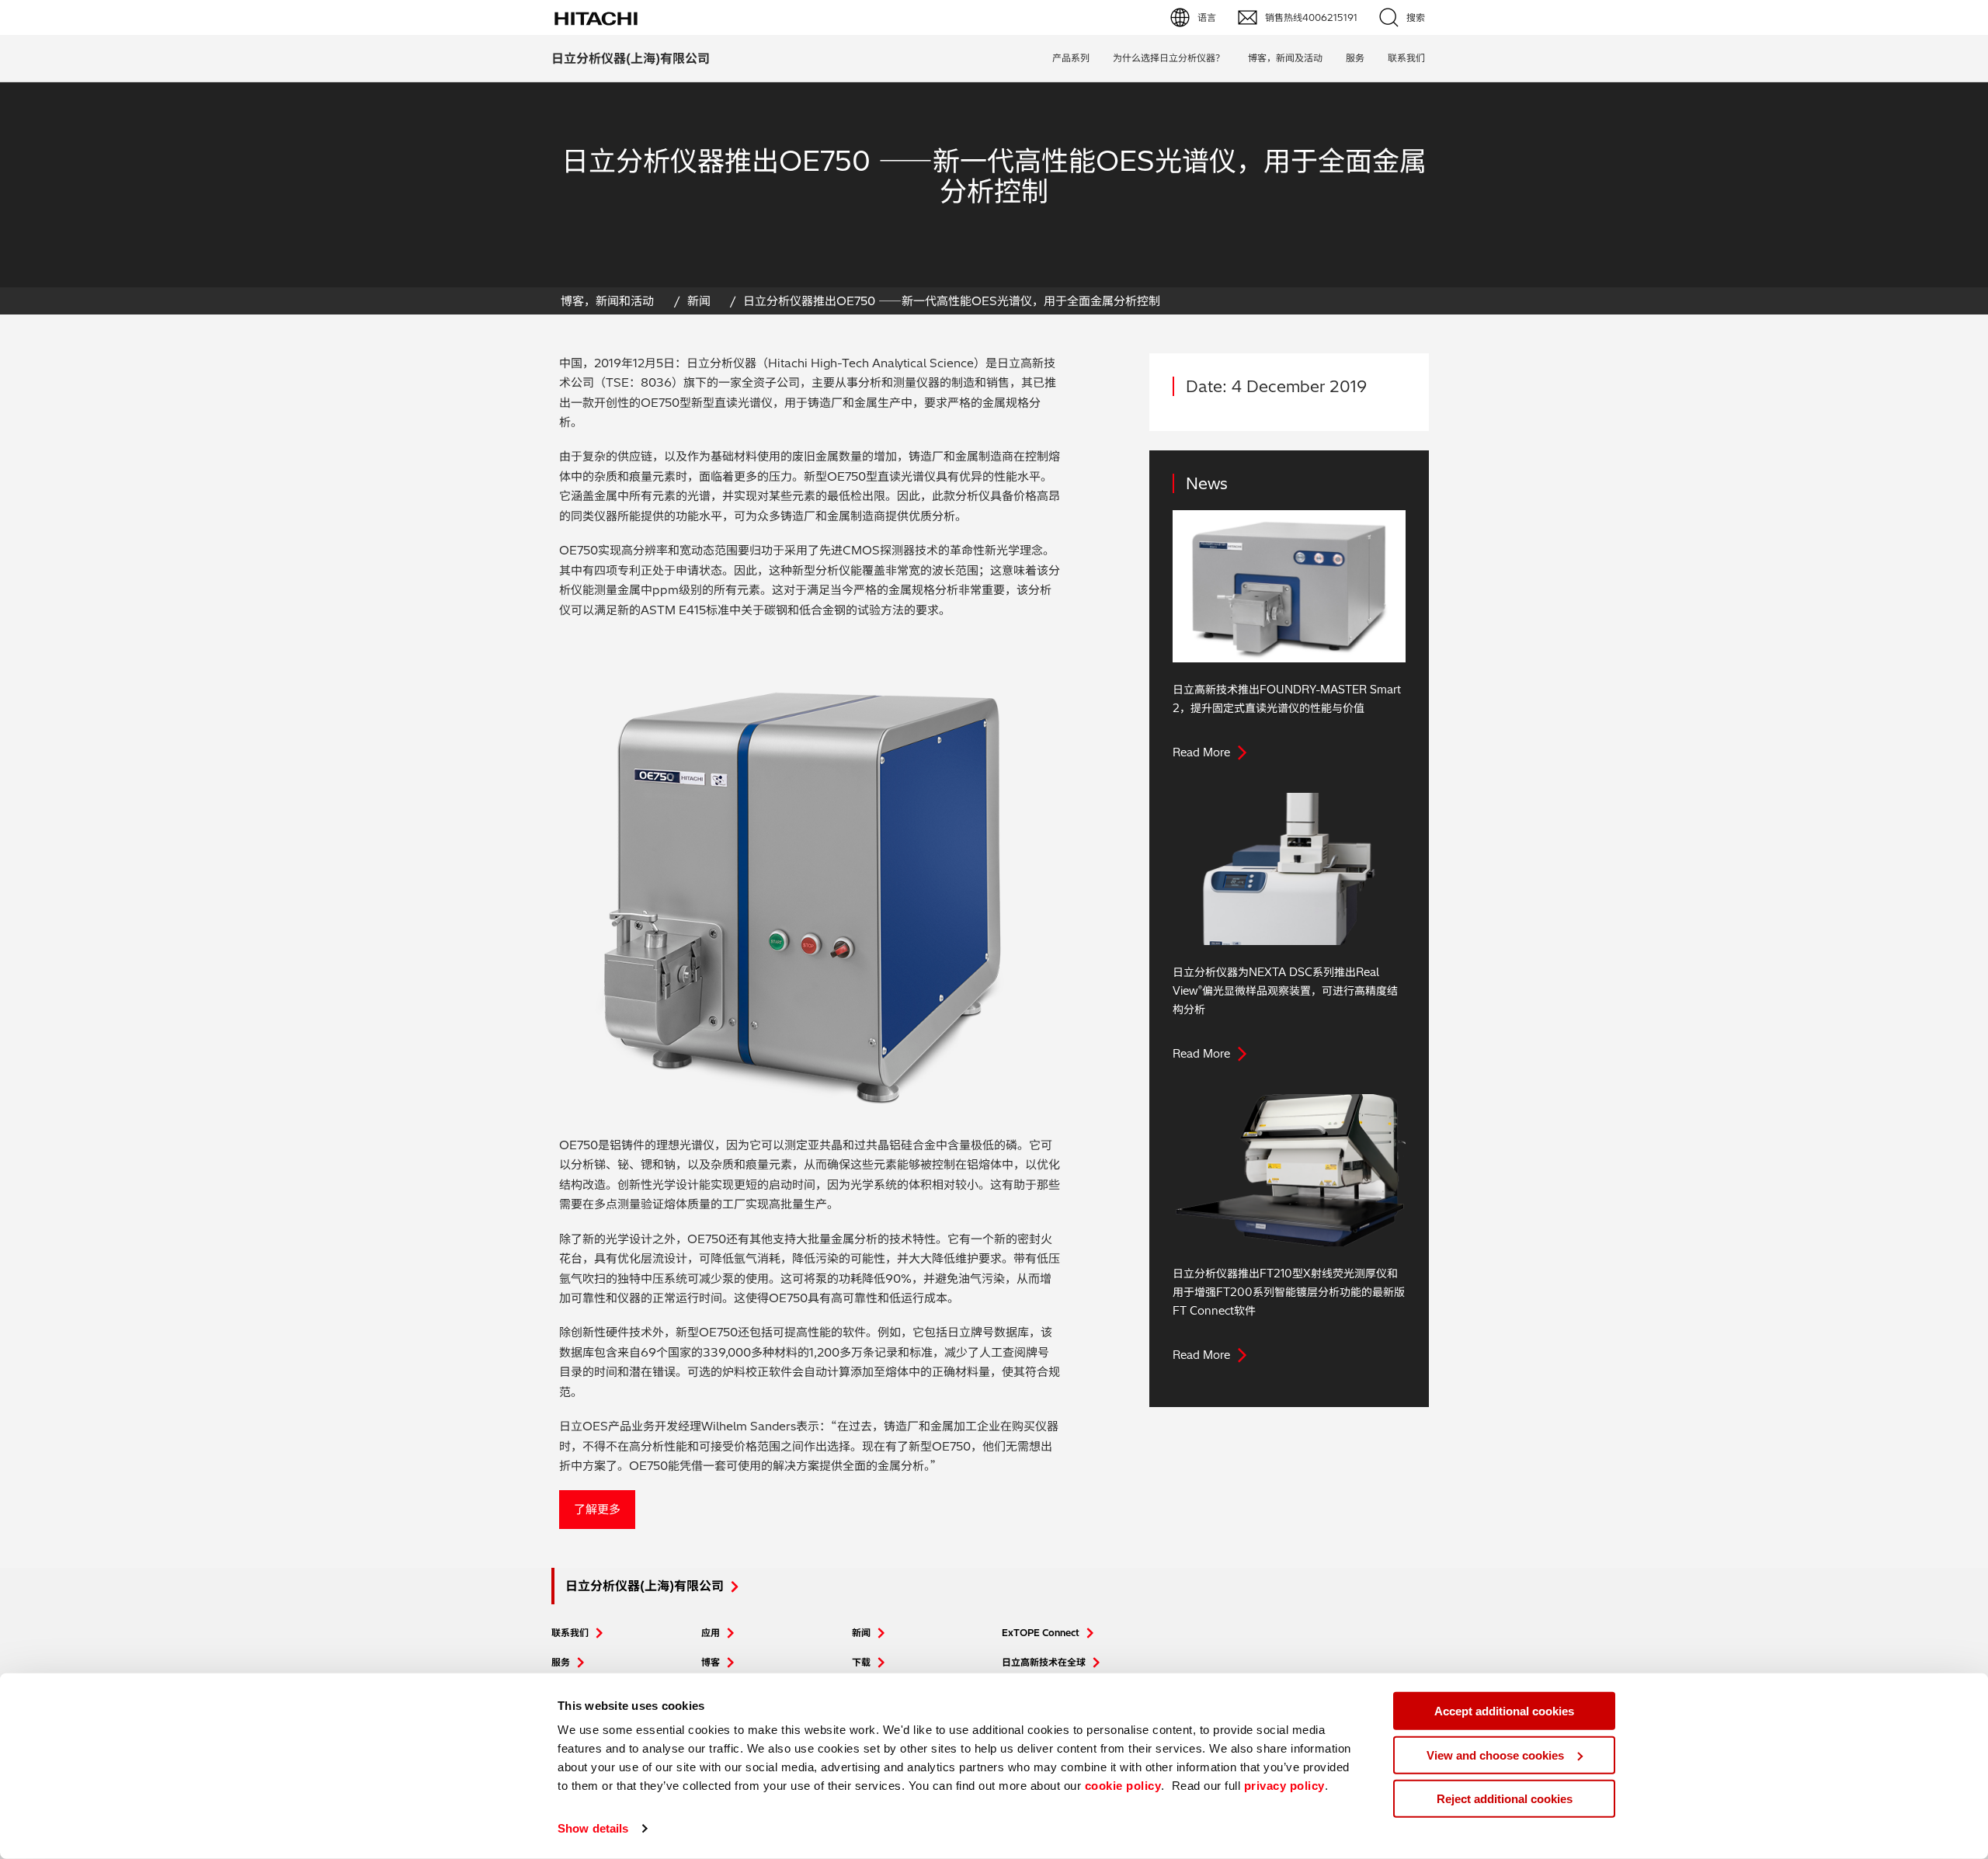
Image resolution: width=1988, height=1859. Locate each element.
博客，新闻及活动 (1285, 58)
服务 (1355, 58)
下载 (861, 1662)
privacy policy (1284, 1786)
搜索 (1416, 17)
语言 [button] (1207, 17)
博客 (711, 1662)
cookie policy (1123, 1786)
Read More (1201, 752)
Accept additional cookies (1504, 1711)
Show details (593, 1828)
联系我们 (570, 1633)
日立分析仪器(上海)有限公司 (631, 58)
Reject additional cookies (1505, 1799)
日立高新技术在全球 (1044, 1662)
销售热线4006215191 (1311, 17)
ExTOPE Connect (1041, 1633)
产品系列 (1071, 58)
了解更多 (597, 1509)
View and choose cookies (1495, 1755)
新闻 (699, 301)
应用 (711, 1633)
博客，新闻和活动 (607, 301)
